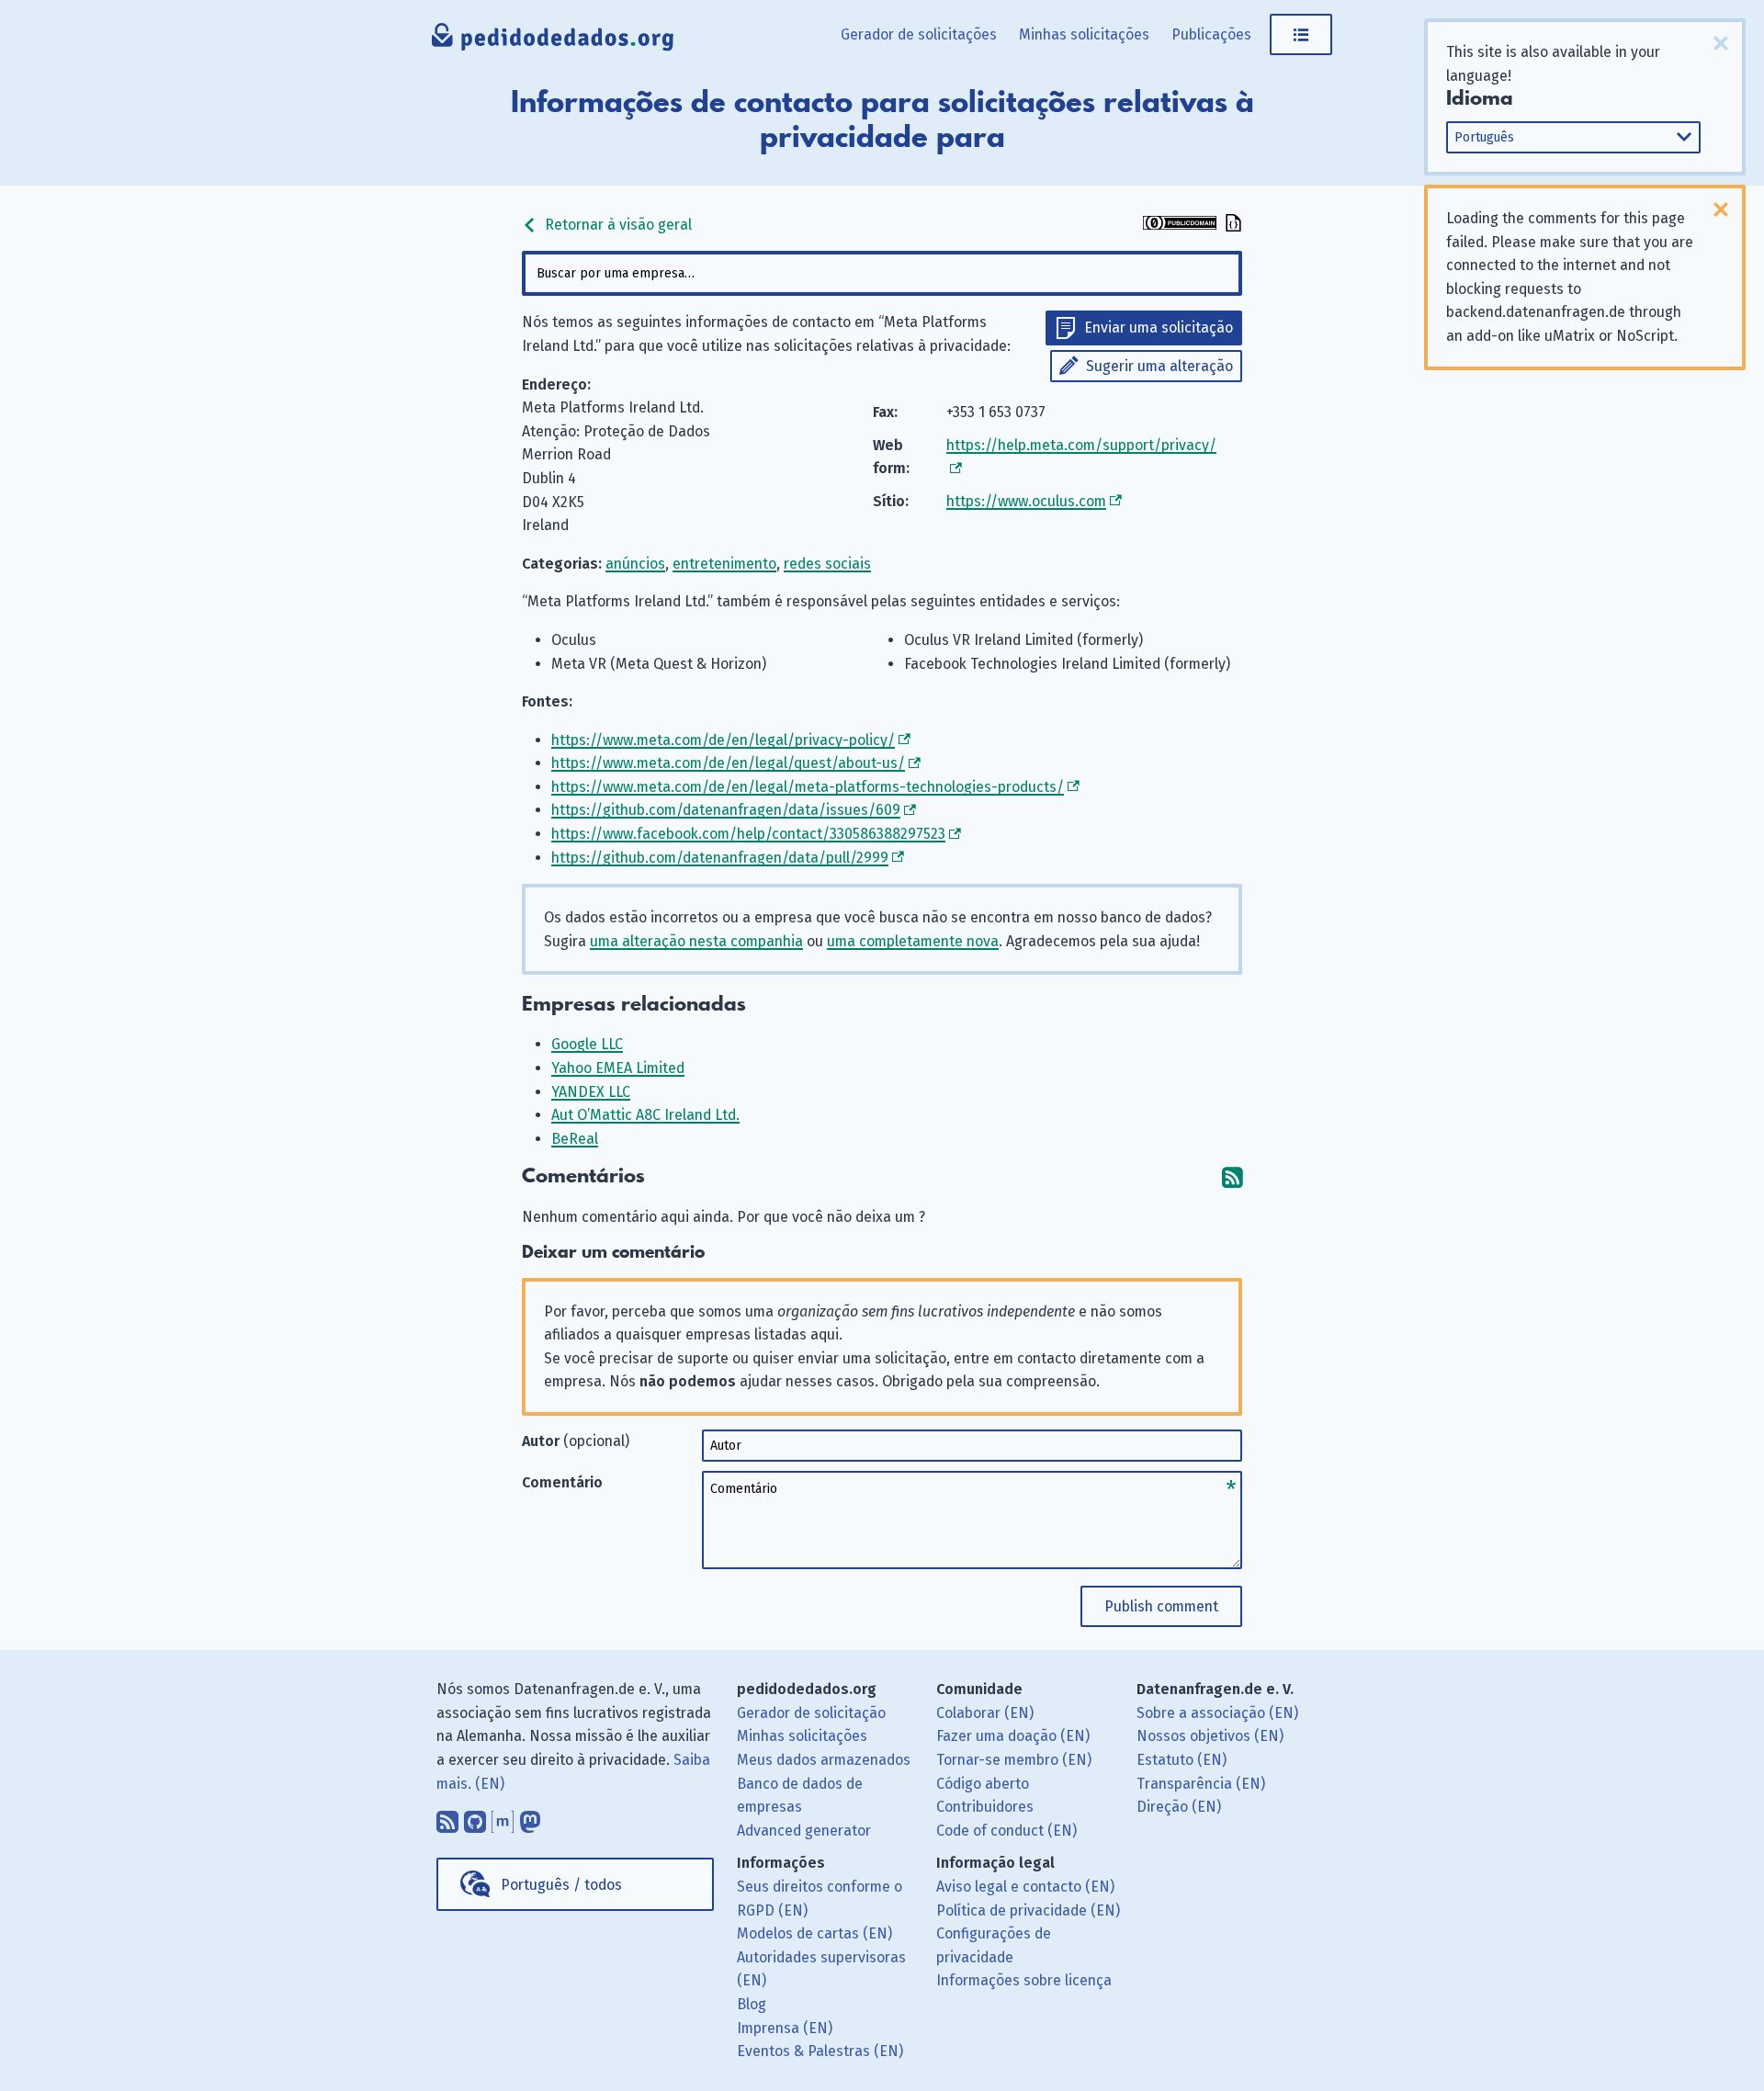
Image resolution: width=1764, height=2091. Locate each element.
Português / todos (561, 1885)
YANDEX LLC (591, 1092)
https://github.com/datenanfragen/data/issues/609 (726, 810)
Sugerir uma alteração (1159, 366)
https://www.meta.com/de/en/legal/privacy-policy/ (723, 740)
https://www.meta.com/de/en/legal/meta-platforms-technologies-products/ (808, 787)
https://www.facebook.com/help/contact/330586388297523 (748, 834)
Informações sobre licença (1024, 1980)
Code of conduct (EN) (1006, 1831)
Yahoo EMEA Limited (618, 1068)
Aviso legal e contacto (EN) (1025, 1887)
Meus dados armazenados (824, 1760)
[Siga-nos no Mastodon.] (530, 1817)
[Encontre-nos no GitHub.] (475, 1817)
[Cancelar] (1721, 43)
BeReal (575, 1139)
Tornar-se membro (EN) (1014, 1760)
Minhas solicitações (1084, 34)
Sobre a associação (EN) (1217, 1713)
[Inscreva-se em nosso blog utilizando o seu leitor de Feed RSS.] (447, 1817)
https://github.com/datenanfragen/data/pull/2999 (720, 858)
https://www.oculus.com (1026, 501)
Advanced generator (804, 1831)
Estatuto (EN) (1182, 1760)
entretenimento (724, 564)
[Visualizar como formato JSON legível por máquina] (1231, 225)
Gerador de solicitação (811, 1713)
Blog (752, 2004)
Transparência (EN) (1201, 1784)
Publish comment (1161, 1606)
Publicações (1211, 34)
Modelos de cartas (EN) (814, 1933)
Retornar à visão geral (616, 225)
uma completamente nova (913, 941)
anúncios (635, 564)
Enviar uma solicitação (1159, 328)
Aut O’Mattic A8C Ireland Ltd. (645, 1115)
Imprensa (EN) (785, 2028)
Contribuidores (985, 1807)
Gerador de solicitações (919, 34)
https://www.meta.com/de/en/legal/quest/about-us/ (728, 763)
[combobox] (882, 273)
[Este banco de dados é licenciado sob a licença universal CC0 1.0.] (1180, 225)
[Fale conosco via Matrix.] (503, 1817)
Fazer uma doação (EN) (1013, 1736)
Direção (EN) (1179, 1807)
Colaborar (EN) (985, 1713)
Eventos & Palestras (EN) (820, 2051)
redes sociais (827, 564)
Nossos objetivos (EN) (1210, 1736)
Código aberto (983, 1784)
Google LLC (587, 1044)
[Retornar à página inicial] (554, 41)
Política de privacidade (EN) (1028, 1910)
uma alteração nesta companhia (696, 941)
